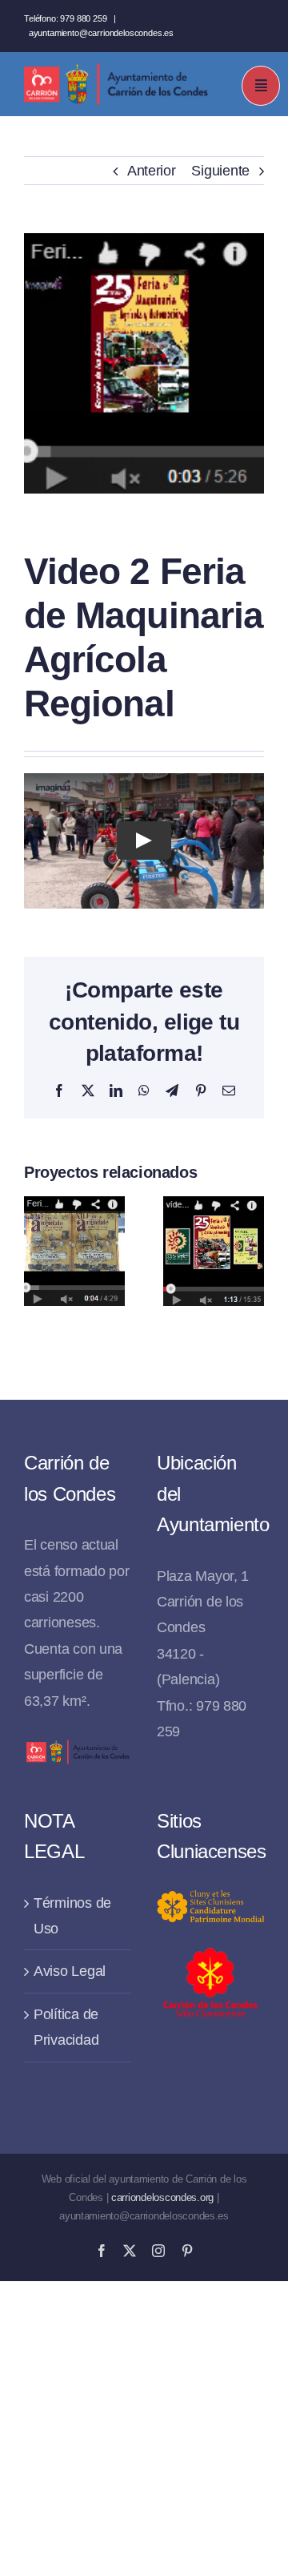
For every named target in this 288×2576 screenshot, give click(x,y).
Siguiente (220, 171)
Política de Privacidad (66, 2027)
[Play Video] (144, 841)
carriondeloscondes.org (162, 2197)
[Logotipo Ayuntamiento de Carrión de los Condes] (116, 70)
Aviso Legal (70, 1971)
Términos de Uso (72, 1916)
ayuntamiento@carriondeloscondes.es (101, 33)
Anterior (152, 171)
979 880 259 (83, 18)
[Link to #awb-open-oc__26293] (261, 86)
